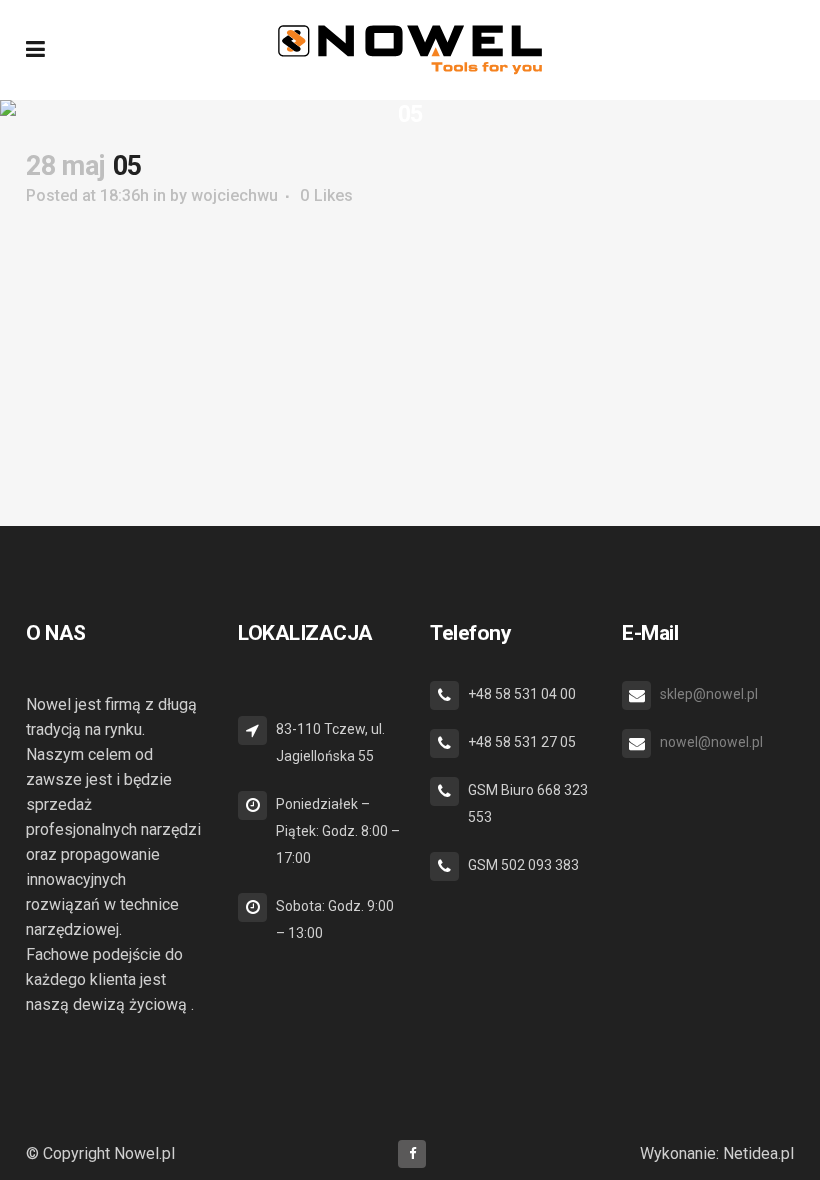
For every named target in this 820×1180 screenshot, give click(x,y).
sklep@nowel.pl (709, 694)
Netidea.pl (758, 1153)
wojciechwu (234, 195)
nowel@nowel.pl (711, 742)
